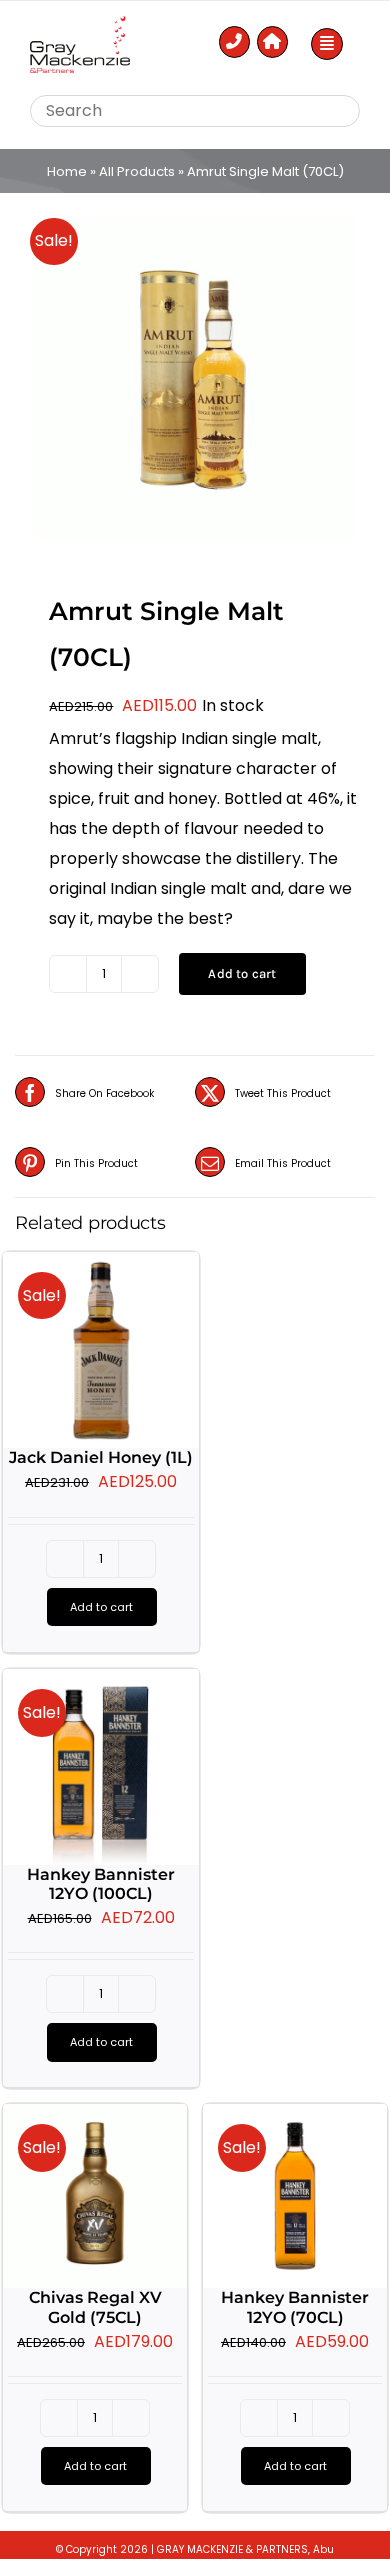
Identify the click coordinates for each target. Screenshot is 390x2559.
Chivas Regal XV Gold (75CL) (95, 2307)
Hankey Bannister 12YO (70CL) (295, 2307)
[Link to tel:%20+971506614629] (235, 42)
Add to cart (242, 973)
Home (67, 171)
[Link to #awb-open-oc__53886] (327, 44)
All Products (137, 171)
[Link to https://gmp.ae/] (273, 42)
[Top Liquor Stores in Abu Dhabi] (80, 23)
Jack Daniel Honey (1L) (101, 1457)
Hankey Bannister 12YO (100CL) (101, 1884)
